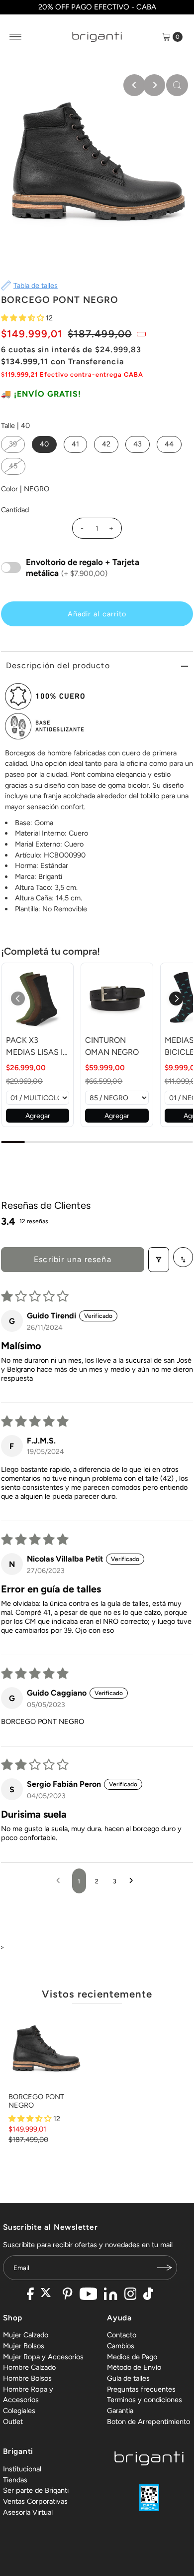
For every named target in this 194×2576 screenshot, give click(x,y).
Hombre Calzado (29, 2367)
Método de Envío (134, 2367)
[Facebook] (30, 2295)
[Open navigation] (16, 37)
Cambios (121, 2346)
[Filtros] (159, 1260)
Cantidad (15, 510)
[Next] (154, 85)
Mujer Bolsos (24, 2346)
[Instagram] (131, 2295)
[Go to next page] (134, 1881)
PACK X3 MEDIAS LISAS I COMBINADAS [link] (34, 1047)
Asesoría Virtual (28, 2512)
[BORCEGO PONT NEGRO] (46, 2050)
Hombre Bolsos (27, 2378)
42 (106, 444)
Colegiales (19, 2411)
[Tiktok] (148, 2295)
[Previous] (134, 85)
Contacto (122, 2335)
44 (169, 444)
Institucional (22, 2469)
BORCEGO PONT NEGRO (36, 2101)
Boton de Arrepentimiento (148, 2422)
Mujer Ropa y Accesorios (43, 2357)
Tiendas (15, 2480)
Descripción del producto (58, 665)
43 (138, 444)
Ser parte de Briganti (36, 2490)
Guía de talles (128, 2378)
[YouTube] (89, 2295)
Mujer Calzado (26, 2335)
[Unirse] (165, 2268)
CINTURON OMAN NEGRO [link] (112, 1046)
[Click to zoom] (177, 85)
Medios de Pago (132, 2357)
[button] (23, 318)
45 (13, 466)
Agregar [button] (38, 1116)
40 (44, 444)
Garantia (120, 2411)
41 (75, 444)
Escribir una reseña (73, 1259)
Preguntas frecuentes (141, 2389)
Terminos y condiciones (145, 2400)
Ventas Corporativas (35, 2501)
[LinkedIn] (110, 2295)
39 (13, 444)
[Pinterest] (67, 2295)
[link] (38, 999)
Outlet (13, 2422)
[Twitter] (48, 2295)
